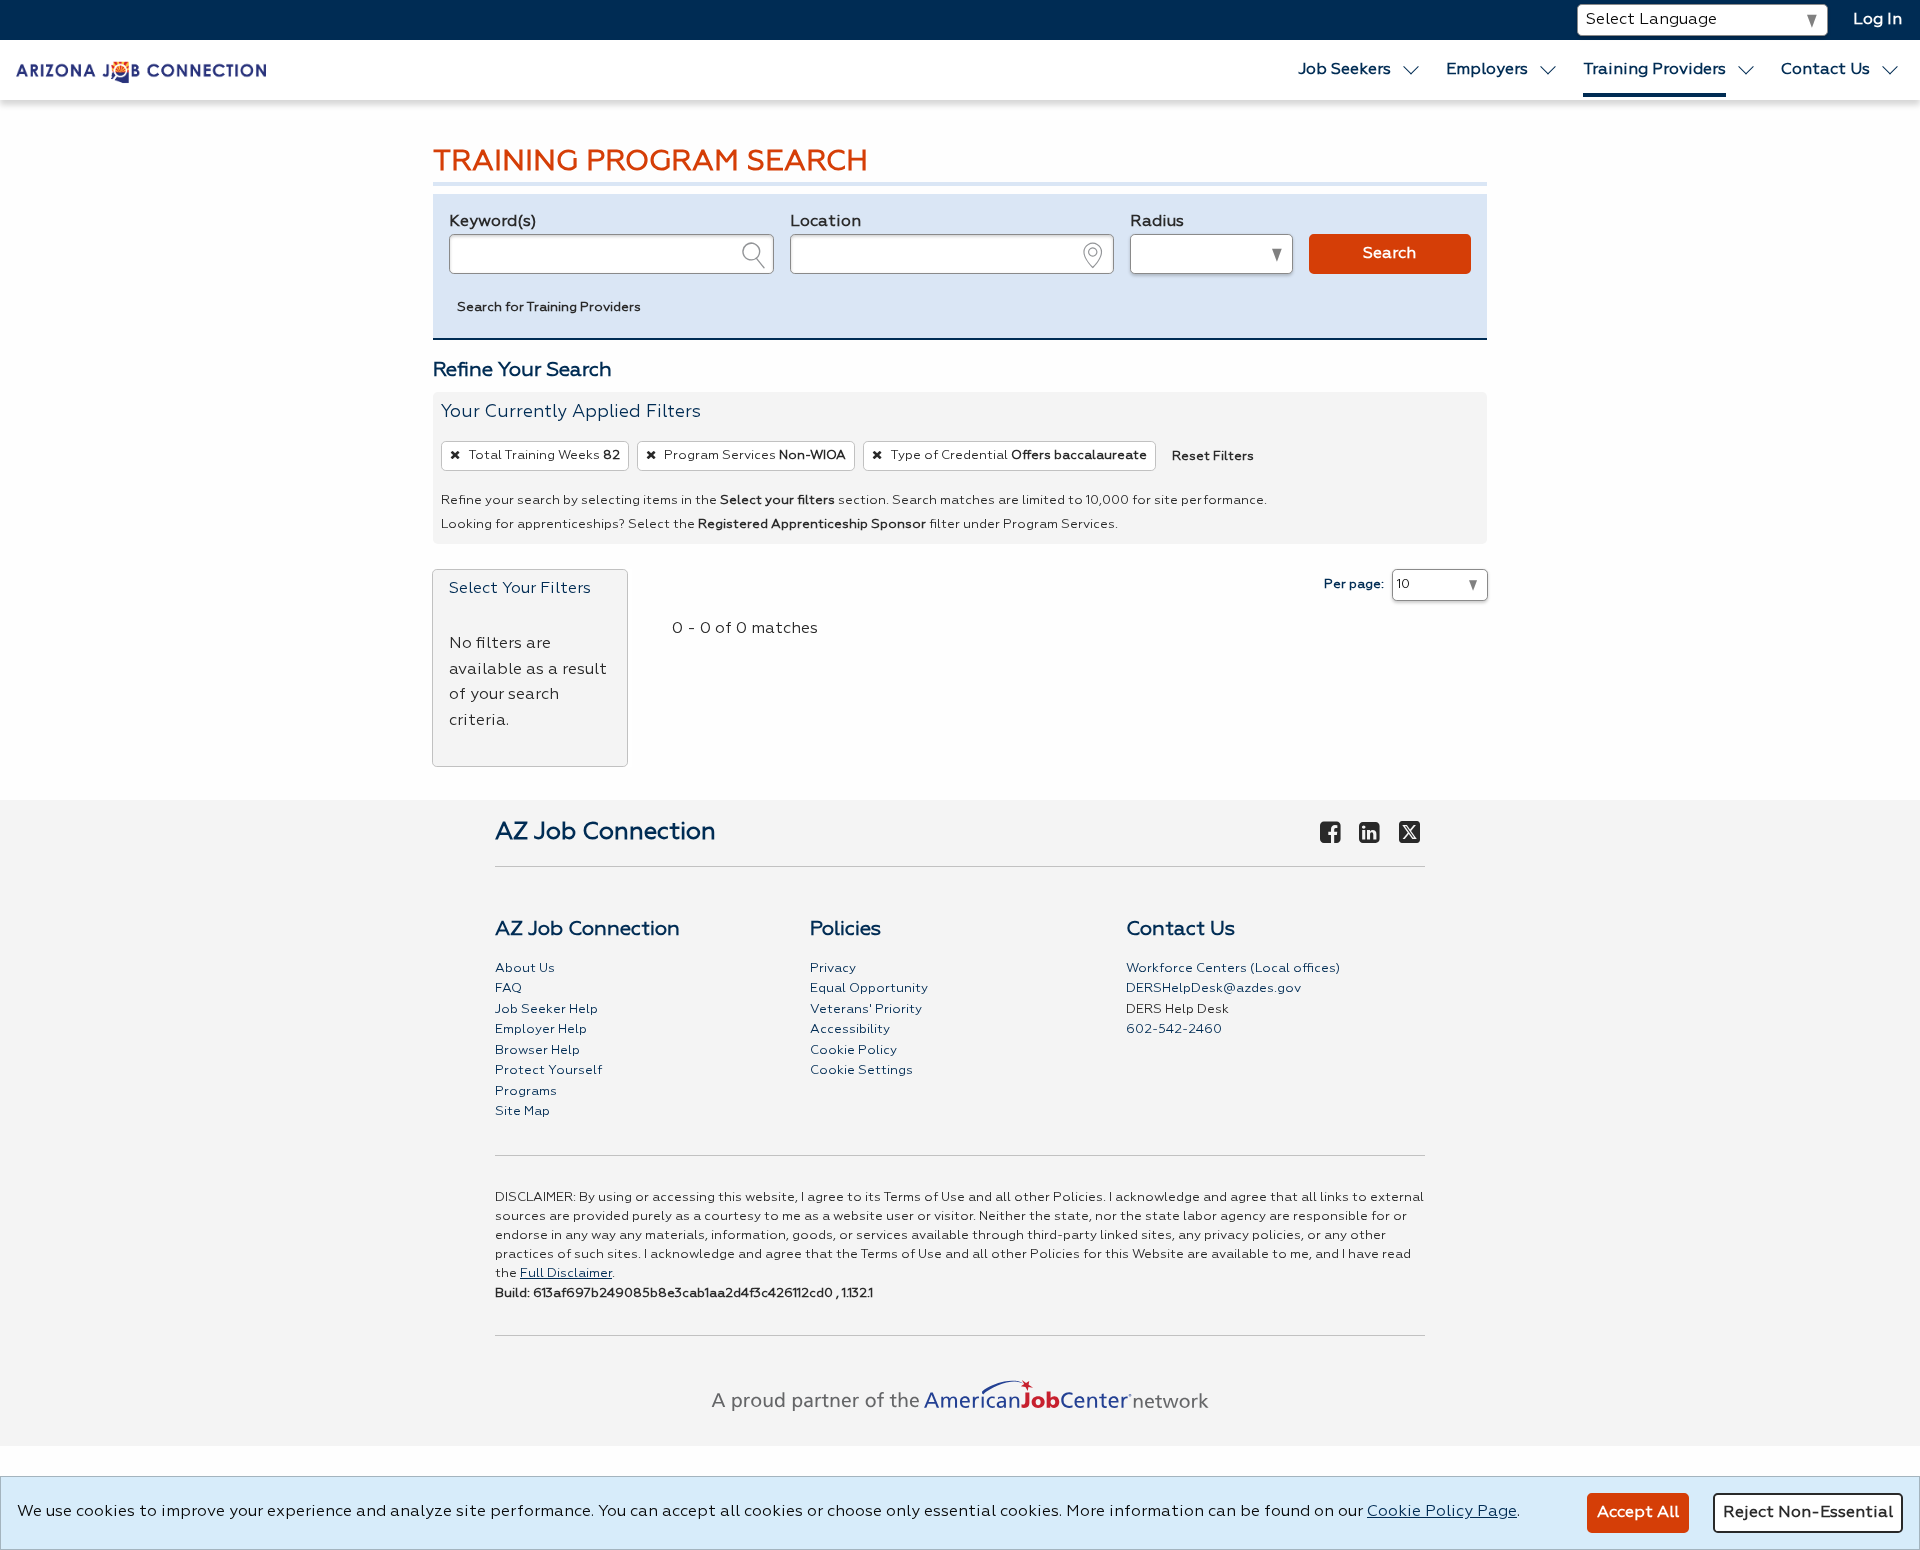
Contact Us (1825, 70)
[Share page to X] (1409, 834)
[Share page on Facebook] (1330, 834)
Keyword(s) (493, 222)
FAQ (508, 988)
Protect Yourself (548, 1070)
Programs (526, 1091)
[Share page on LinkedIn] (1370, 834)
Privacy (833, 968)
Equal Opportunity (869, 988)
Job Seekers (1344, 70)
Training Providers (1654, 70)
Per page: (1354, 584)
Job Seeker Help (546, 1009)
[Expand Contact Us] (1891, 70)
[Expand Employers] (1549, 70)
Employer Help (541, 1029)
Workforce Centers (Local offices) (1233, 968)
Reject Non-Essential (1808, 1513)
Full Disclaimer (566, 1273)
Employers (1487, 70)
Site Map (522, 1111)
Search (1389, 254)
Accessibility (850, 1029)
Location (825, 222)
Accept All (1638, 1513)
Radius (1157, 222)
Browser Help (537, 1050)
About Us (525, 968)
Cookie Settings (861, 1070)
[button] (549, 310)
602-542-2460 (1174, 1029)
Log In (1877, 20)
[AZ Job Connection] (141, 70)
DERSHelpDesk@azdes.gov (1213, 988)
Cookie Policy (853, 1050)
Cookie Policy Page (1442, 1512)
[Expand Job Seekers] (1412, 70)
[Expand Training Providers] (1747, 70)
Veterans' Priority (866, 1009)
